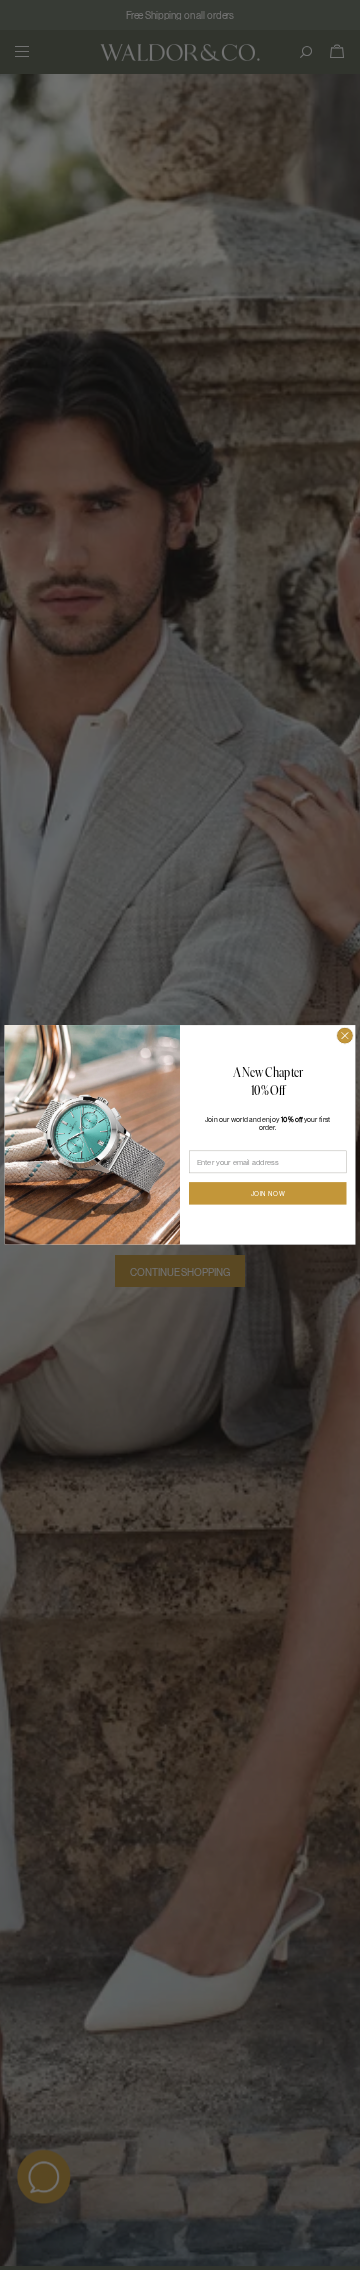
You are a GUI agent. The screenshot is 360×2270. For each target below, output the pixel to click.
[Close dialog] (345, 1036)
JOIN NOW (268, 1193)
